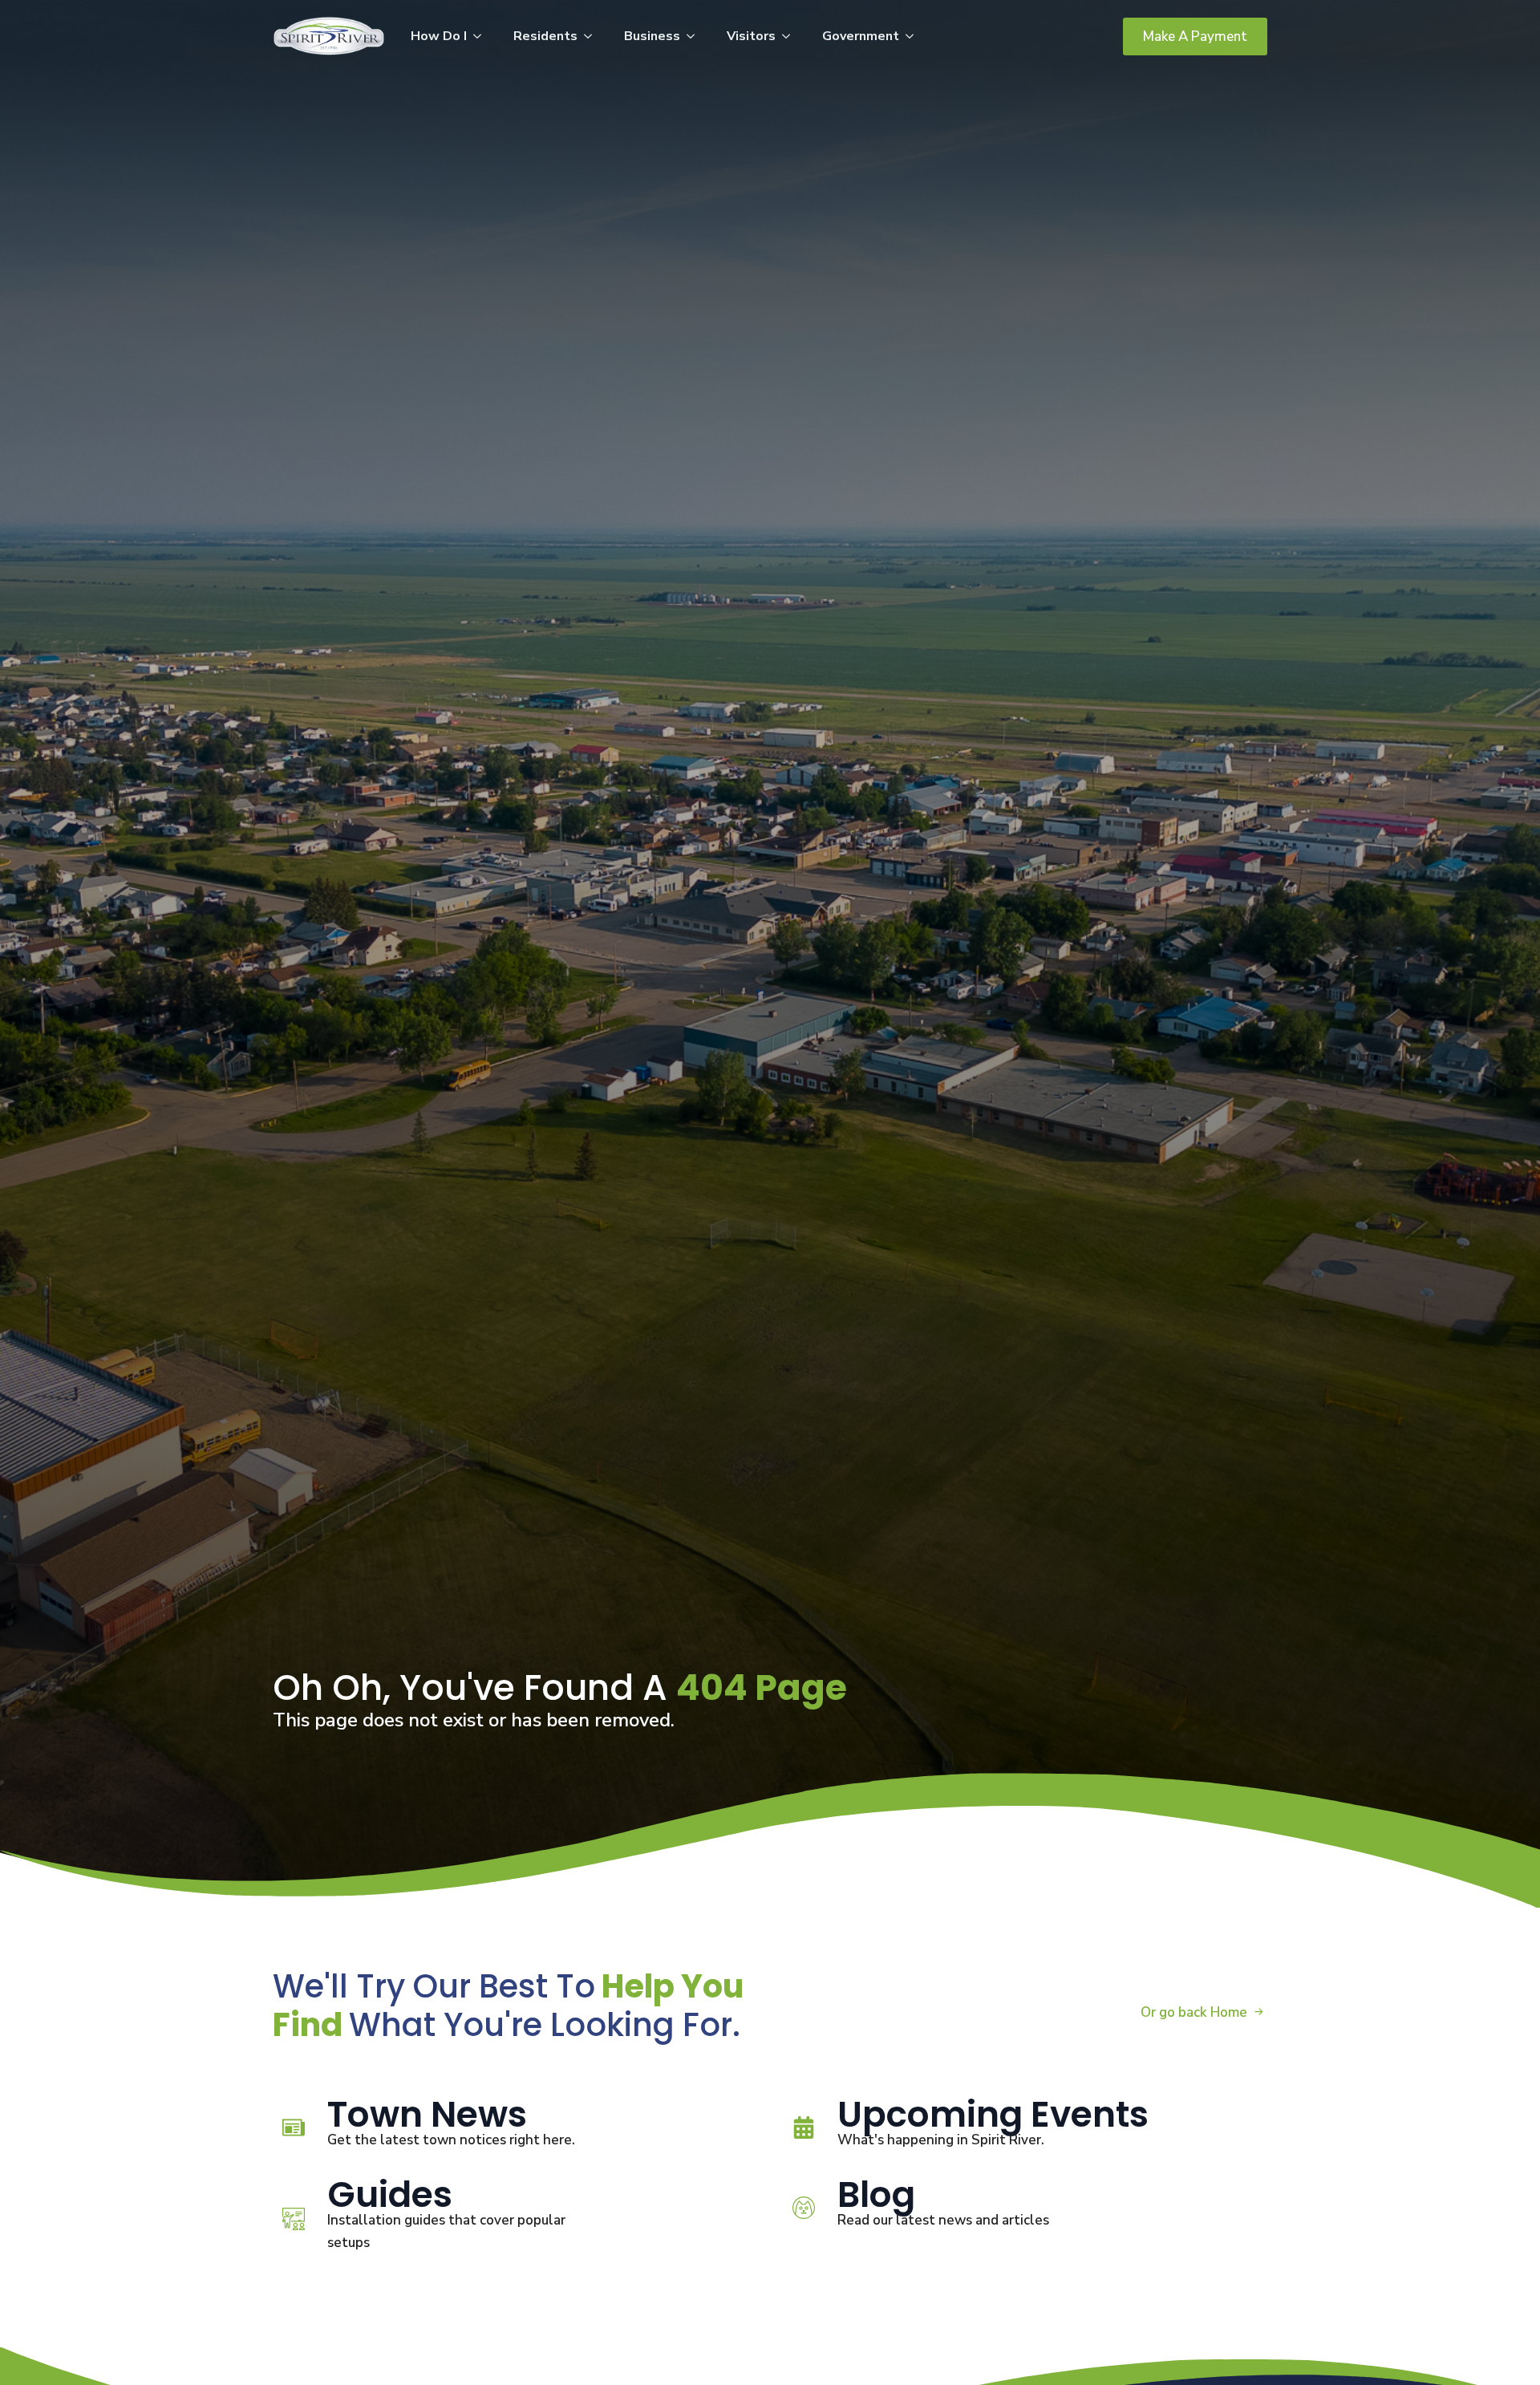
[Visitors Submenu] (791, 36)
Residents (545, 36)
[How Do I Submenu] (482, 36)
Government (861, 36)
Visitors (751, 36)
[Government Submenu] (914, 36)
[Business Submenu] (695, 36)
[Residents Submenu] (593, 36)
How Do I (439, 36)
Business (652, 36)
